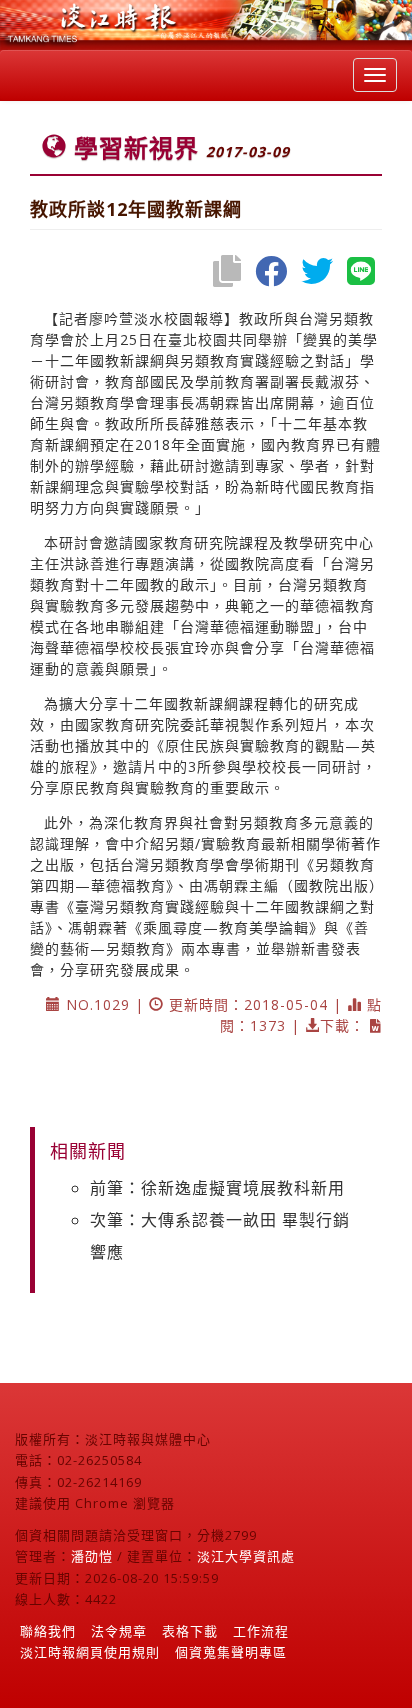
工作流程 (261, 1631)
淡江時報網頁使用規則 (90, 1652)
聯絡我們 (48, 1631)
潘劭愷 (92, 1556)
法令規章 (119, 1631)
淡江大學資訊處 (246, 1556)
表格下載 (190, 1631)
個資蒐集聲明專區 (231, 1652)
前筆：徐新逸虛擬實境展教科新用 (217, 1188)
